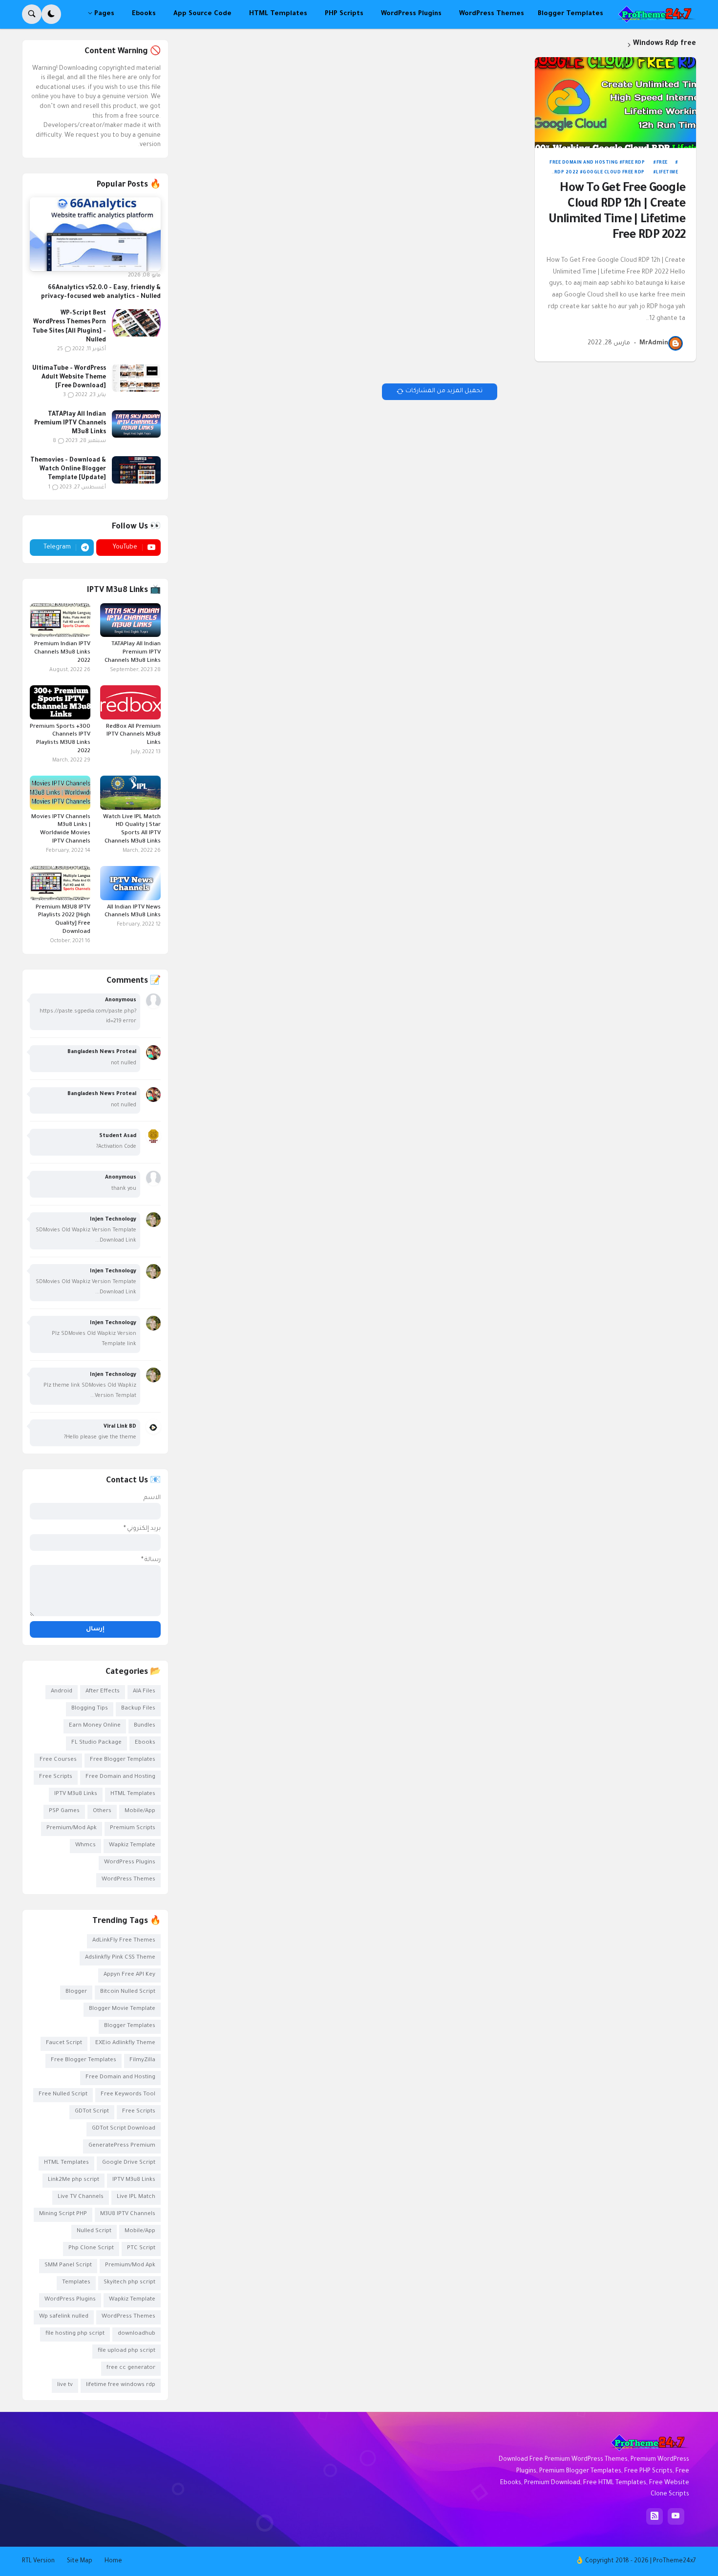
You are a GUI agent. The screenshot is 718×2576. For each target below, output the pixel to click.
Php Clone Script (91, 2249)
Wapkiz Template (132, 1846)
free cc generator (131, 2368)
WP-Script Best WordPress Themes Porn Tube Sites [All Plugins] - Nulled (69, 327)
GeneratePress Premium (122, 2146)
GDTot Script (92, 2112)
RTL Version (38, 2561)
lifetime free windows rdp (121, 2385)
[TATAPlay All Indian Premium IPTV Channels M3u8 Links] (136, 424)
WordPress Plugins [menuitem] (411, 14)
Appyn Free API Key (129, 1975)
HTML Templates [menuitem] (278, 14)
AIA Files (144, 1692)
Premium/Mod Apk (72, 1828)
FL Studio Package (96, 1743)
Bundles (145, 1726)
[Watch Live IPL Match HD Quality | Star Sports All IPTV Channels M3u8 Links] (130, 793)
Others (102, 1811)
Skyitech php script (129, 2283)
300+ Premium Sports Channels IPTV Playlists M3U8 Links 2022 (60, 739)
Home (113, 2561)
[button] (51, 14)
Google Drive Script (129, 2163)
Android (62, 1692)
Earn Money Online (95, 1726)
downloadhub (137, 2334)
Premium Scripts (133, 1828)
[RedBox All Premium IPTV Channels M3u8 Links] (130, 702)
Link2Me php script (74, 2180)
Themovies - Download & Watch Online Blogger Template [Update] (68, 469)
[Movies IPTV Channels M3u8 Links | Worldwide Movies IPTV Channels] (60, 793)
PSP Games (64, 1811)
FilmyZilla (142, 2060)
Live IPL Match (136, 2197)
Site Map (80, 2561)
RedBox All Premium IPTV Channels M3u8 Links (133, 735)
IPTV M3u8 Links (76, 1794)
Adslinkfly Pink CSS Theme (120, 1958)
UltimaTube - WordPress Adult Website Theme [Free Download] (69, 378)
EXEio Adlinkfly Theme (125, 2043)
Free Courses (58, 1760)
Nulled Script (94, 2231)
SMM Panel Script (68, 2266)
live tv (65, 2385)
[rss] (655, 2516)
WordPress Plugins (130, 1863)
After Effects (103, 1692)
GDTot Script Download (124, 2129)
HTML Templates (133, 1794)
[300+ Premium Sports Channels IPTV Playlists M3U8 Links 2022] (60, 702)
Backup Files (138, 1709)
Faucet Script (64, 2043)
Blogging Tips (90, 1709)
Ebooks (145, 1743)
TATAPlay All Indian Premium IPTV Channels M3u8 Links (70, 423)
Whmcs (85, 1846)
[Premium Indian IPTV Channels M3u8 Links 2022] (60, 620)
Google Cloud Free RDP (614, 173)
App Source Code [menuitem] (202, 14)
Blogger (76, 1992)
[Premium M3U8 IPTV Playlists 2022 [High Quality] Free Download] (60, 883)
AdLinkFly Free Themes (124, 1941)
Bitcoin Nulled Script (128, 1992)
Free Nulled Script (63, 2095)
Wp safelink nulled (64, 2317)
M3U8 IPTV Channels (128, 2214)
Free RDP (634, 163)
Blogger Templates (130, 2026)
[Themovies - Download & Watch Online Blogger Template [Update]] (136, 470)
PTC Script (141, 2249)
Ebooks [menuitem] (144, 14)
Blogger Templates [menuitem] (570, 14)
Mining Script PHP (63, 2214)
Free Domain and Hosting (584, 163)
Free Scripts (56, 1777)
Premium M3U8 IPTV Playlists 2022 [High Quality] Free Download (63, 920)
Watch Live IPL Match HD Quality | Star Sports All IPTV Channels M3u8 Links (132, 830)
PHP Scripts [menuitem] (344, 14)
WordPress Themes (128, 1880)
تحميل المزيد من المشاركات (444, 391)
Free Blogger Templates (123, 1760)
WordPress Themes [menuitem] (492, 14)
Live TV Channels (81, 2197)
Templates (76, 2283)
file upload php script (127, 2351)
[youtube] (676, 2516)
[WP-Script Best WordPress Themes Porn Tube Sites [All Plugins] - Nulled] (136, 323)
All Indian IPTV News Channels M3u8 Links (133, 912)
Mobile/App (140, 1811)
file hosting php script (75, 2334)
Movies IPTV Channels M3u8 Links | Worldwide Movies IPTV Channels (61, 830)
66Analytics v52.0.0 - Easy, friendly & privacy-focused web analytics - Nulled (101, 293)
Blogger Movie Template (122, 2009)
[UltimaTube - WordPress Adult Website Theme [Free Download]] (136, 378)
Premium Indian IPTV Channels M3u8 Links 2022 (62, 653)
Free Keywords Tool (128, 2095)
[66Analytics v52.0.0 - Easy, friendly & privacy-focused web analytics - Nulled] (95, 234)
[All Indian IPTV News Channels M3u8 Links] (130, 883)
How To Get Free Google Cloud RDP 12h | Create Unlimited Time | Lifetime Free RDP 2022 (617, 213)
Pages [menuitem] (104, 14)
